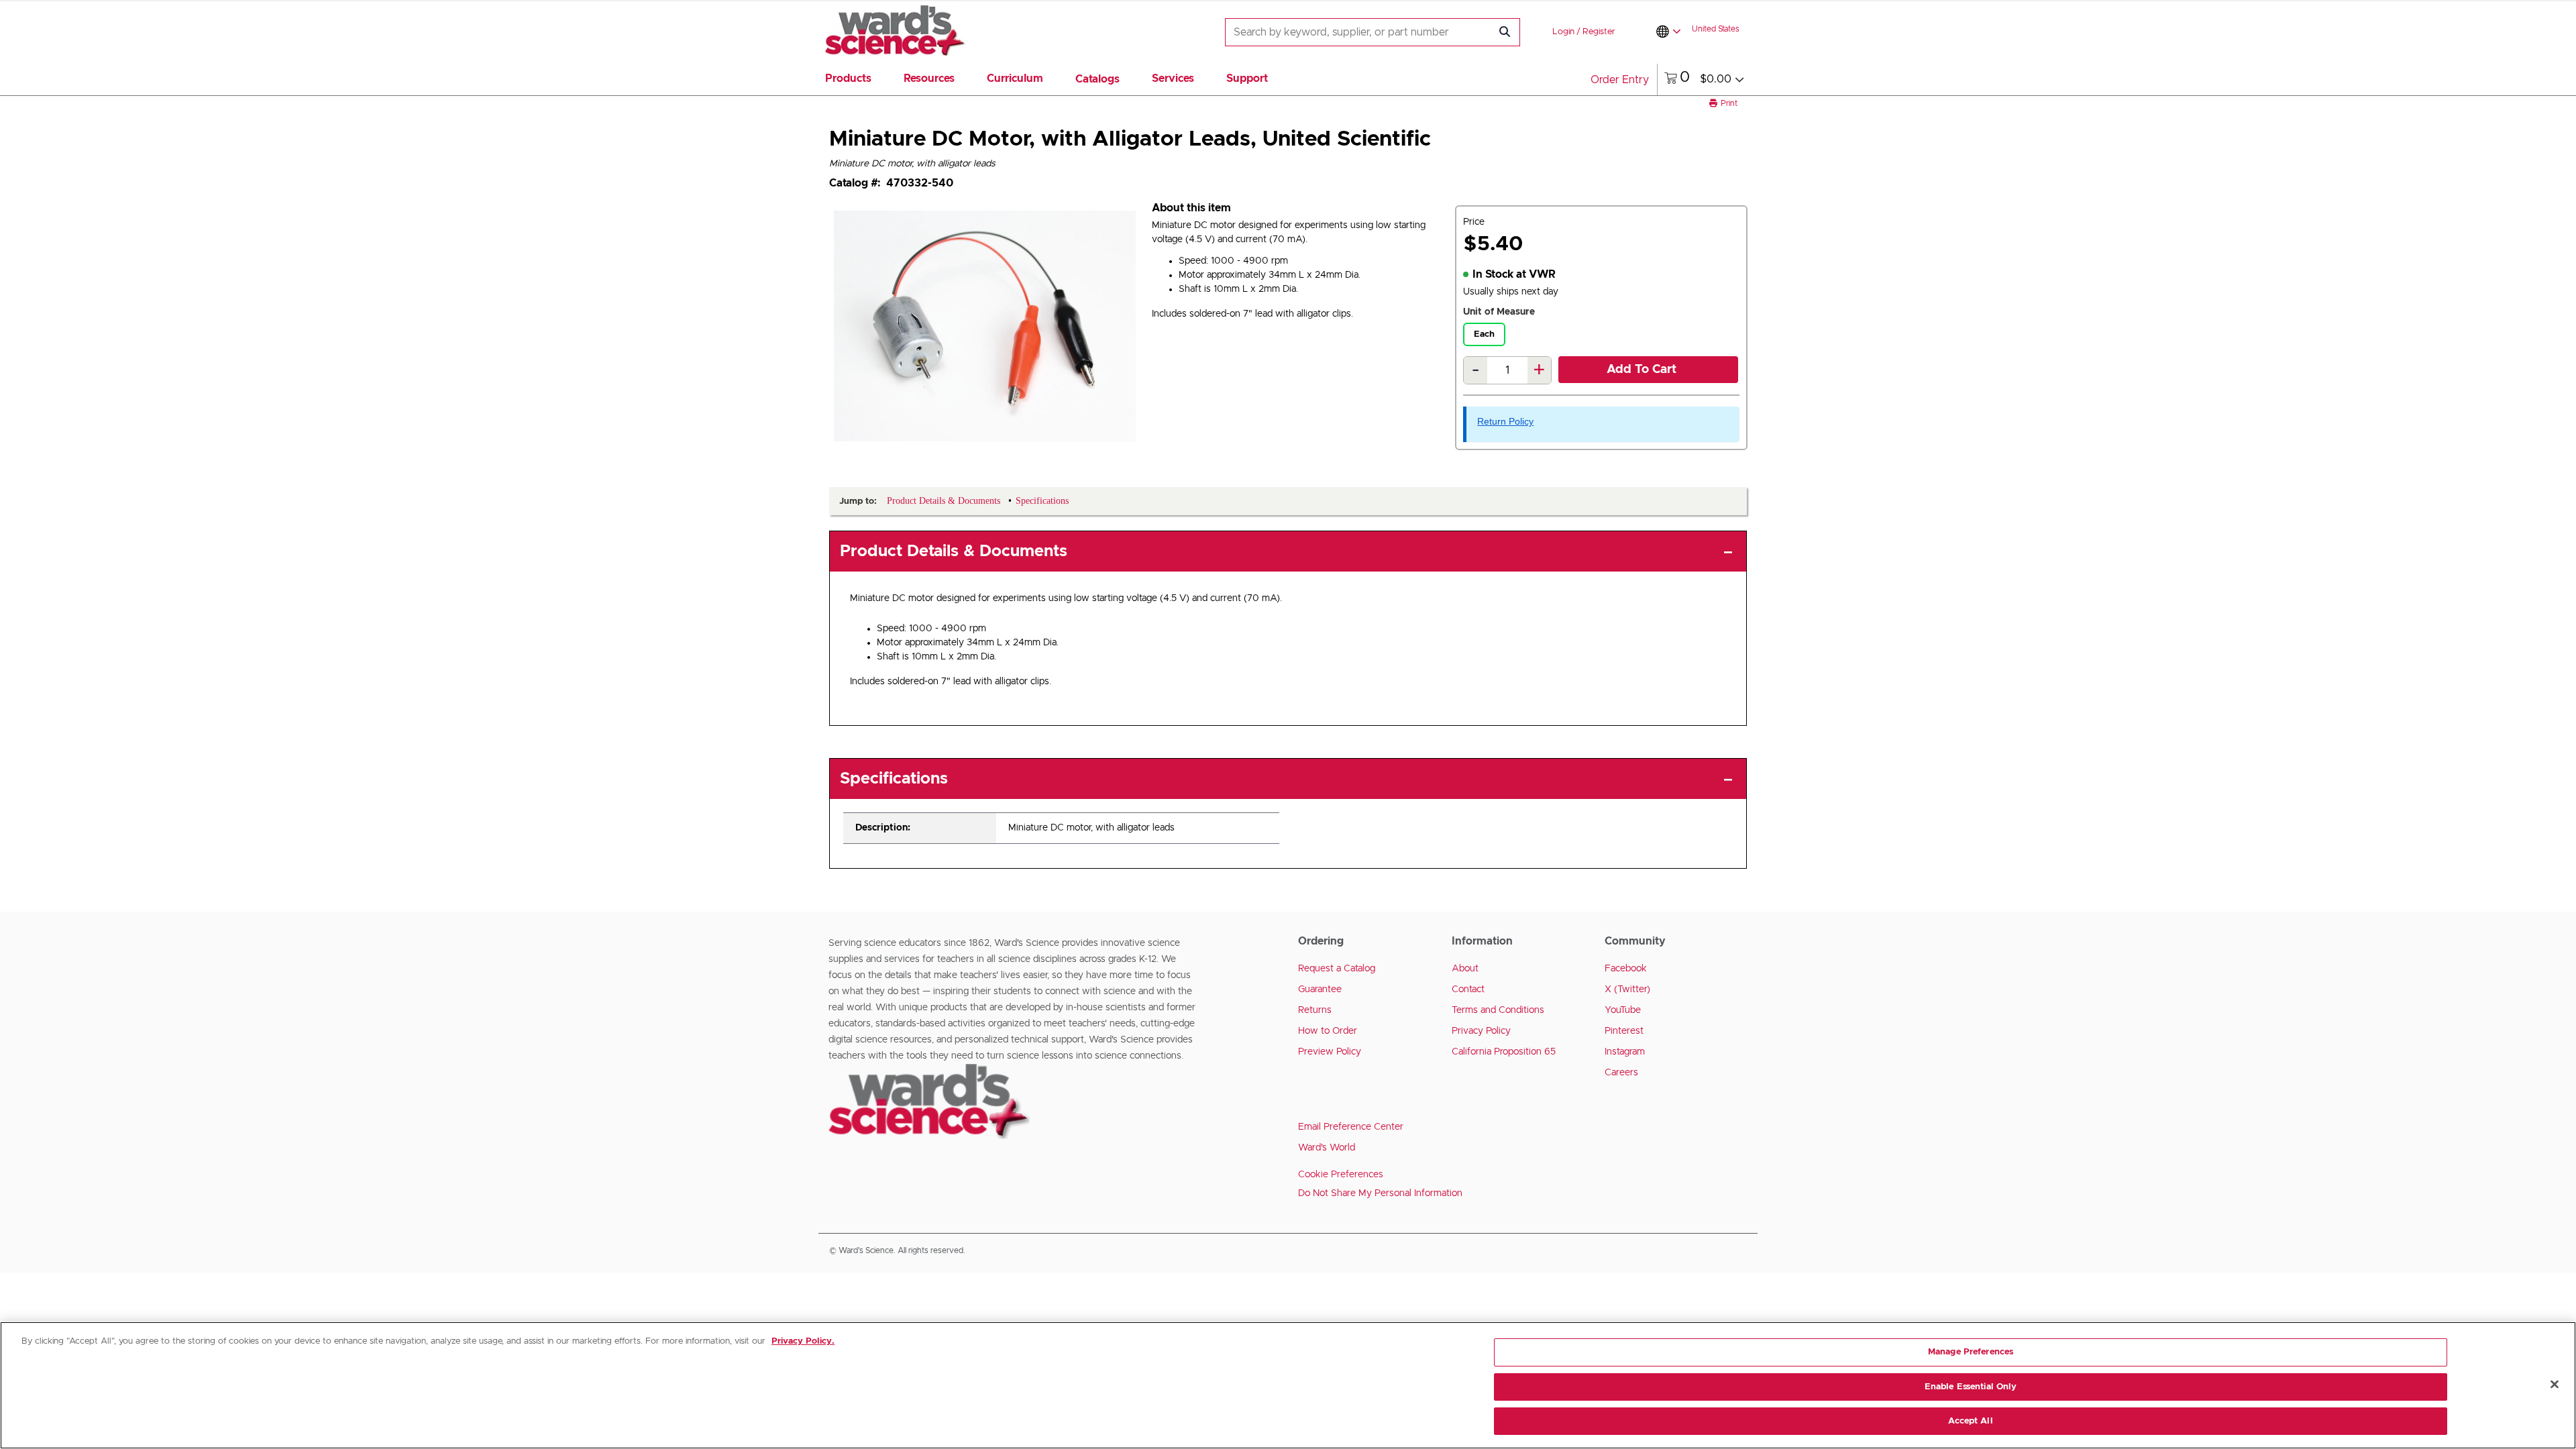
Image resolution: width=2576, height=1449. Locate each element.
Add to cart (1642, 370)
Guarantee (1320, 989)
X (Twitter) (1627, 989)
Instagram (1625, 1052)
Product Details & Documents (954, 551)
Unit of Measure (1499, 312)
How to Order (1328, 1031)
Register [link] (1599, 32)
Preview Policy (1330, 1052)
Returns (1315, 1010)
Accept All (1970, 1421)
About (1465, 969)
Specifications (894, 779)
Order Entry (1620, 80)
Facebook (1626, 969)
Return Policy (1505, 421)
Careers (1621, 1073)
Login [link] (1563, 32)
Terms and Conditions (1498, 1010)
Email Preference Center (1351, 1127)
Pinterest (1624, 1031)
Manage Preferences (1971, 1352)
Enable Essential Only (1971, 1387)
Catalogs (1097, 79)
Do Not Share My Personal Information (1380, 1193)
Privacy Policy (1481, 1031)
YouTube (1623, 1010)
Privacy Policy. (803, 1341)
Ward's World (1327, 1148)
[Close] (2555, 1385)
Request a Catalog (1337, 969)
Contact (1468, 989)
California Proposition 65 (1504, 1052)
